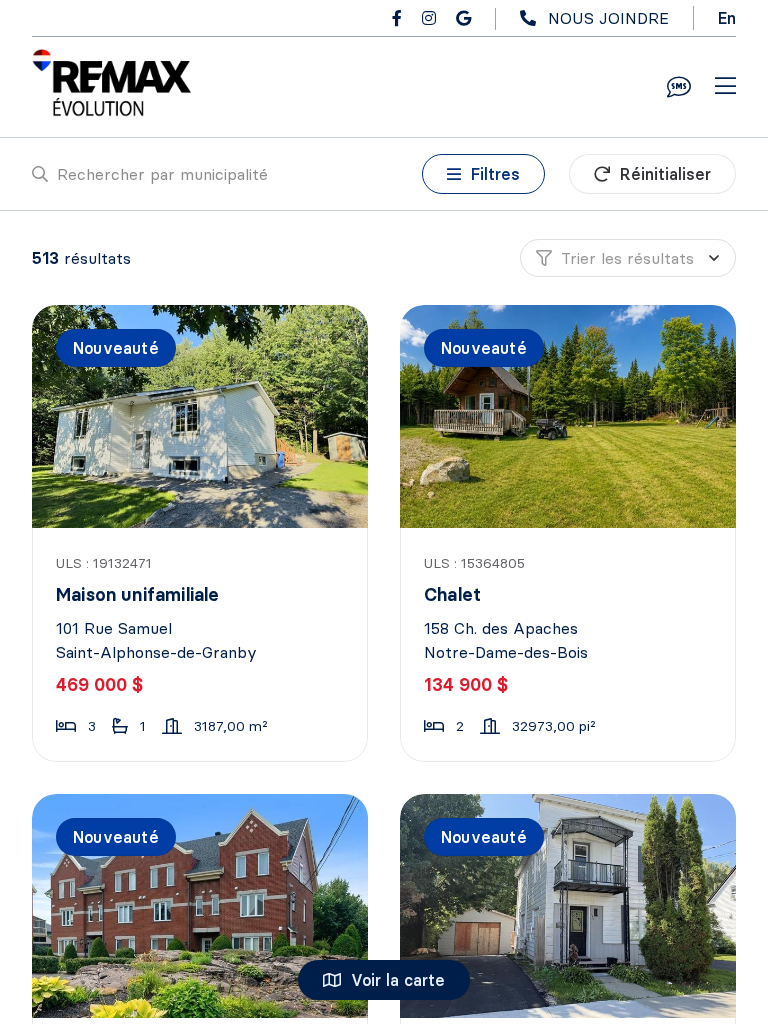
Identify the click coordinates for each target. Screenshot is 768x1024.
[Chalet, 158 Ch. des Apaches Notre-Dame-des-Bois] (569, 416)
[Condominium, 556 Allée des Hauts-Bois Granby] (201, 905)
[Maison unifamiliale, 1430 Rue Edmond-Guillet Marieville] (569, 905)
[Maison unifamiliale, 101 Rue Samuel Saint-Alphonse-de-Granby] (201, 416)
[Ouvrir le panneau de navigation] (725, 87)
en (727, 18)
